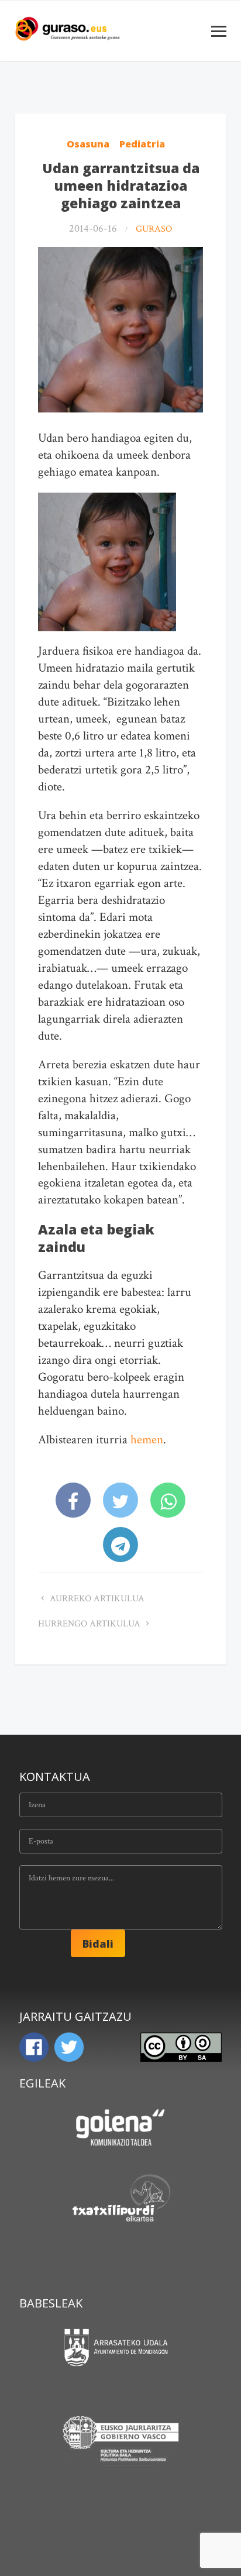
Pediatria (142, 144)
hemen (147, 1440)
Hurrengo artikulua (90, 1624)
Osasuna (88, 144)
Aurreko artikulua (96, 1599)
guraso (154, 229)
